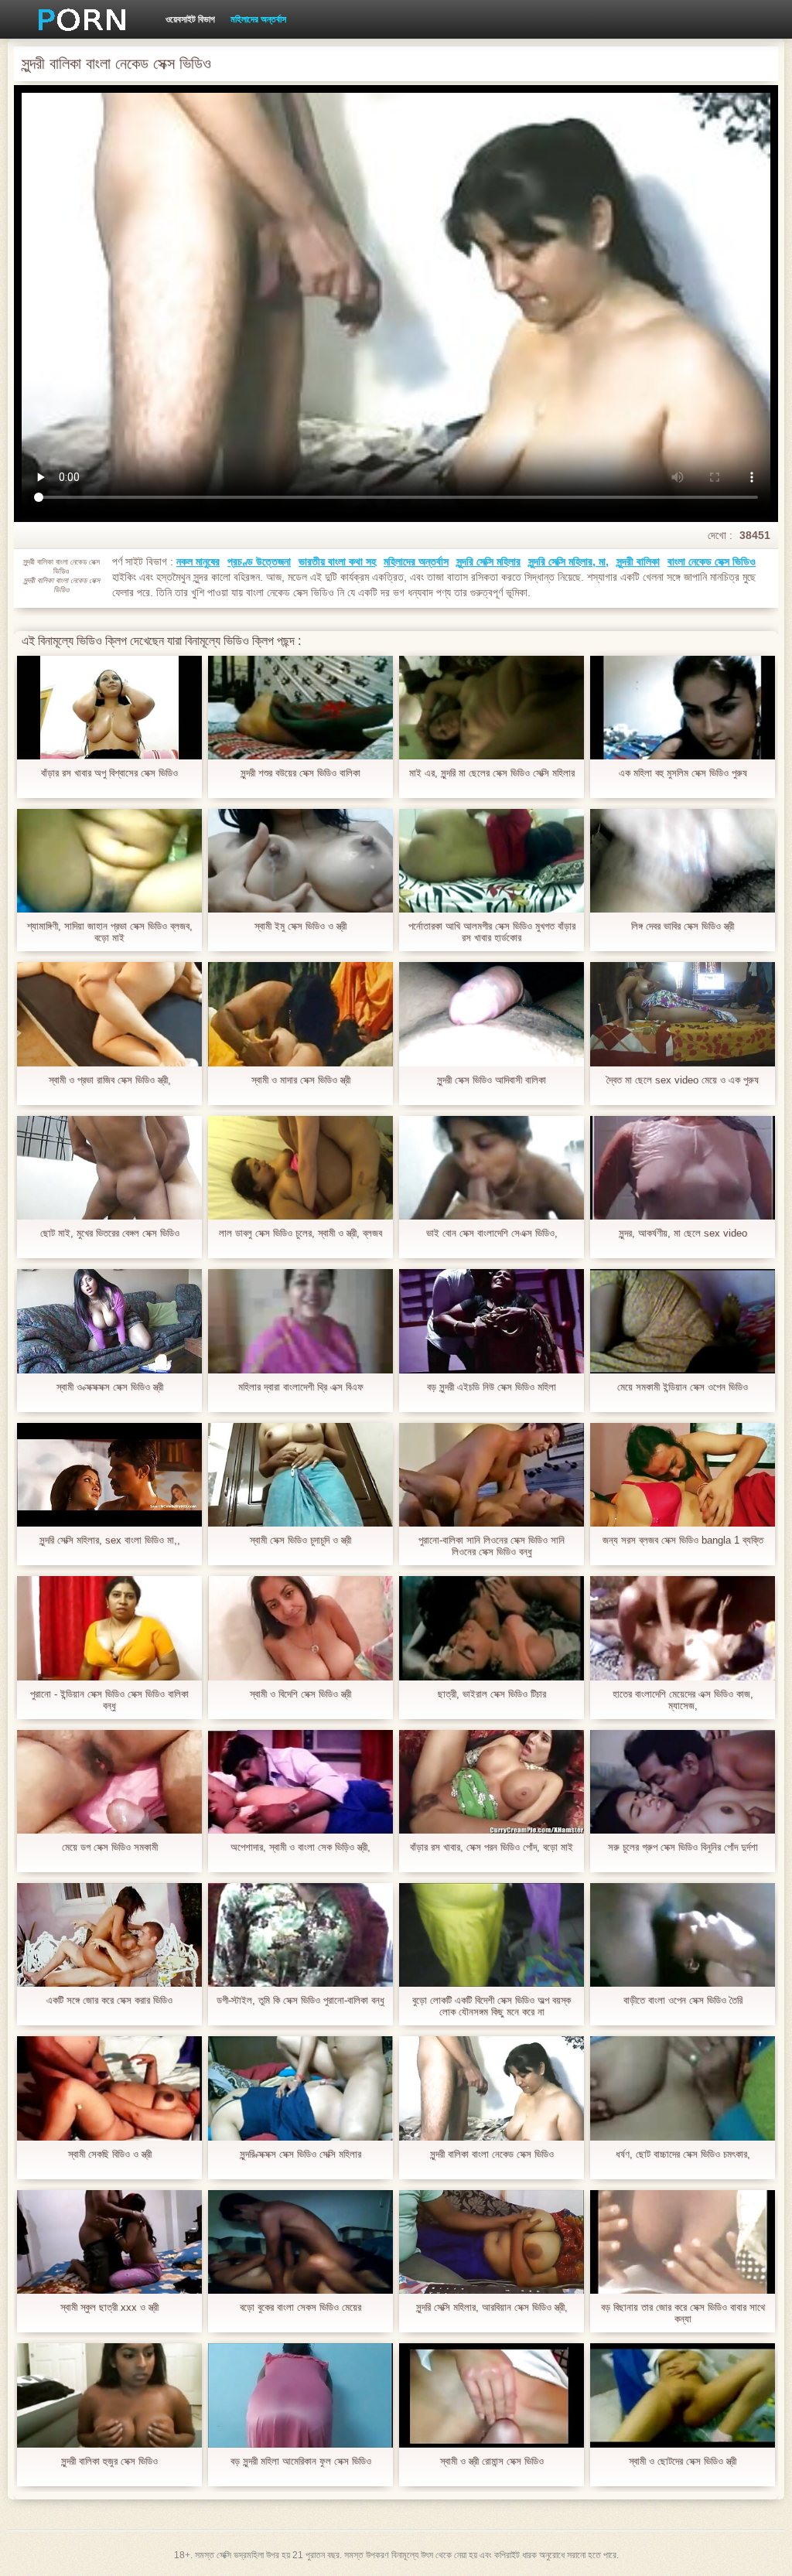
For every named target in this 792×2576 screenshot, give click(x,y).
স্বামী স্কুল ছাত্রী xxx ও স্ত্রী (109, 2307)
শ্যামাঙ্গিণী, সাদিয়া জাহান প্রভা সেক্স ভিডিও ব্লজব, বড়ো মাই (110, 932)
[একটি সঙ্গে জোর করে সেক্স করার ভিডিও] (109, 1935)
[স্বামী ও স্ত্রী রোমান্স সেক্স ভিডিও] (492, 2395)
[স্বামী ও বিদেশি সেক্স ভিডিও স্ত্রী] (300, 1628)
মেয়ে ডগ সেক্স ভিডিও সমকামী (110, 1847)
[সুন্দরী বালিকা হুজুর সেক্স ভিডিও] (109, 2395)
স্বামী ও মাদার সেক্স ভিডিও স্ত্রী (301, 1080)
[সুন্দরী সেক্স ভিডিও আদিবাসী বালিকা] (492, 1014)
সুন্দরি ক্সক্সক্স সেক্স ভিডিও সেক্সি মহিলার (300, 2154)
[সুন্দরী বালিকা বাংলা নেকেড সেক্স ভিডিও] (492, 2088)
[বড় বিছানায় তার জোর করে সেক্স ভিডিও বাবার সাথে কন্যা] (683, 2242)
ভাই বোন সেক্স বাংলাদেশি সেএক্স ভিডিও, (492, 1233)
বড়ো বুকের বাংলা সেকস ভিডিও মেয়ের (300, 2307)
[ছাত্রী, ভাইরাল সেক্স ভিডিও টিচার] (492, 1628)
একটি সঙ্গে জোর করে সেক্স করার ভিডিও (109, 2000)
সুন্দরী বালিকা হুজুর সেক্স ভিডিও (109, 2461)
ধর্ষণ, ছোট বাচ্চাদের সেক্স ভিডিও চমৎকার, (683, 2154)
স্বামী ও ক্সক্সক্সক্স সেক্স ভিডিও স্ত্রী (110, 1387)
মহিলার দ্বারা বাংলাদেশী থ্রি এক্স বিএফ (301, 1387)
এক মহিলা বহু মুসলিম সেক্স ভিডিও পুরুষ (683, 773)
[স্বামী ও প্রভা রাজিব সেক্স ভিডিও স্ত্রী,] (109, 1014)
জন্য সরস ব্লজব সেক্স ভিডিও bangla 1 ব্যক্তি (683, 1540)
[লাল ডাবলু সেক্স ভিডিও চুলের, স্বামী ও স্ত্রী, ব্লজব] (300, 1168)
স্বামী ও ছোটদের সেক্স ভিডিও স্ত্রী (683, 2461)
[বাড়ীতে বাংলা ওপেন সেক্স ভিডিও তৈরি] (683, 1935)
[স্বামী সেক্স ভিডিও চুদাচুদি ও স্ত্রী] (300, 1475)
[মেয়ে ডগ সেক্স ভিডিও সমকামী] (109, 1782)
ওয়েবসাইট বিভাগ (190, 19)
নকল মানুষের (198, 561)
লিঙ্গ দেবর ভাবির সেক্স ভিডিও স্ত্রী (683, 926)
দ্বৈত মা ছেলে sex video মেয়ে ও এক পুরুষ (683, 1080)
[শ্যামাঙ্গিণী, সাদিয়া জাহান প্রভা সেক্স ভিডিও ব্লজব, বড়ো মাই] (109, 861)
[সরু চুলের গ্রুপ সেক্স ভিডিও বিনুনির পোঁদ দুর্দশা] (683, 1782)
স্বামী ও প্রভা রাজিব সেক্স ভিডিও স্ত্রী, (110, 1080)
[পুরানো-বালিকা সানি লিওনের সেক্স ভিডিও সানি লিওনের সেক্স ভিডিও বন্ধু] (492, 1475)
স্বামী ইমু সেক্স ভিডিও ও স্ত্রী (300, 926)
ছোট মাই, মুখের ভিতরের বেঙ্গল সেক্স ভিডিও (110, 1233)
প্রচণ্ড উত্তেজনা (259, 561)
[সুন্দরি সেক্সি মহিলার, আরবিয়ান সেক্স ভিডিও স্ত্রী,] (492, 2242)
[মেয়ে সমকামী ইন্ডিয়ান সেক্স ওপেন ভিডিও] (683, 1321)
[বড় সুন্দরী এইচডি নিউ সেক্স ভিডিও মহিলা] (492, 1321)
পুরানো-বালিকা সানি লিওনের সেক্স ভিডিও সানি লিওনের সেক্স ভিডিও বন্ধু (492, 1546)
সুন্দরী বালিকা (638, 561)
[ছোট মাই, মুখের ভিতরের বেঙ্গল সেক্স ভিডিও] (109, 1168)
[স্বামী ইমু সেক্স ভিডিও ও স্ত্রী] (300, 861)
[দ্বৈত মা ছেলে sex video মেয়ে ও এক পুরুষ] (683, 1014)
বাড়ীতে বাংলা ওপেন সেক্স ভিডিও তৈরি (683, 2000)
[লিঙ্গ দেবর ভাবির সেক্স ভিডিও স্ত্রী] (683, 861)
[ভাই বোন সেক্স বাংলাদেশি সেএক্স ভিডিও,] (492, 1168)
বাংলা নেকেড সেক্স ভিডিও (712, 561)
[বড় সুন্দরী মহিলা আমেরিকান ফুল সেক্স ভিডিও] (300, 2395)
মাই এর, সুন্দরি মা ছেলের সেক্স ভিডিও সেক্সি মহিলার (492, 773)
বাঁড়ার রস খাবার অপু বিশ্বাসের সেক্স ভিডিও (109, 773)
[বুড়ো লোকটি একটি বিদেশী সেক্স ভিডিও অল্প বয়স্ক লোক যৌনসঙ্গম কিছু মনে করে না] (492, 1935)
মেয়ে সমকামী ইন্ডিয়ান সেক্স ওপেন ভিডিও (683, 1387)
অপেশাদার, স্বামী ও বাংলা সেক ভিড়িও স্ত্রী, (300, 1847)
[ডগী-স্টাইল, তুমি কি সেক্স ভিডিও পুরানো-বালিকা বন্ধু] (300, 1935)
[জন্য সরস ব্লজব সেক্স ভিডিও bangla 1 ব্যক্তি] (683, 1475)
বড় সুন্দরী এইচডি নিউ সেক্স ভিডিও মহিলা (492, 1387)
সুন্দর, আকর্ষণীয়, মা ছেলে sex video (683, 1233)
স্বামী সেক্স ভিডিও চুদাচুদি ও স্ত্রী (300, 1540)
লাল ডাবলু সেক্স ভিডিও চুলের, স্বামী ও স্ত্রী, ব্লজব (300, 1233)
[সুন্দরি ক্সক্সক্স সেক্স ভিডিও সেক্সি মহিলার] (300, 2088)
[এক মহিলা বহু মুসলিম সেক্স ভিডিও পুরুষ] (683, 708)
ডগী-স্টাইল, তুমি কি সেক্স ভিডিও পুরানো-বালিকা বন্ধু (300, 2000)
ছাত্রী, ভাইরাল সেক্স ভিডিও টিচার (492, 1694)
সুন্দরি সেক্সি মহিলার (488, 561)
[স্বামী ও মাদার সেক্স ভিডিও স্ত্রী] (300, 1014)
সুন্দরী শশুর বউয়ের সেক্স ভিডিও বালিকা (300, 773)
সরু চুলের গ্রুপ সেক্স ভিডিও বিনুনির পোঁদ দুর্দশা (683, 1847)
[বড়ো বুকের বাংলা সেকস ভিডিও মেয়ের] (300, 2242)
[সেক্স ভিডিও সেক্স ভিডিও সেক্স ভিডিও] (77, 19)
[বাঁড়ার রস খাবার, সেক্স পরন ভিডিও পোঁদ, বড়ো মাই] (492, 1782)
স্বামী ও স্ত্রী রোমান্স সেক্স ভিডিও (492, 2461)
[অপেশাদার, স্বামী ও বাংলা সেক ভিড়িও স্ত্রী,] (300, 1782)
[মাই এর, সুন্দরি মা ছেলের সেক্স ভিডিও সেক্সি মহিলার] (492, 708)
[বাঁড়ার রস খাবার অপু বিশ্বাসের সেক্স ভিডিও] (109, 708)
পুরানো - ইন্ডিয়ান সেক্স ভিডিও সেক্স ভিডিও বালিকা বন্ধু (109, 1700)
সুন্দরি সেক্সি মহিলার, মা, (568, 561)
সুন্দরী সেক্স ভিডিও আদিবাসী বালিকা (492, 1080)
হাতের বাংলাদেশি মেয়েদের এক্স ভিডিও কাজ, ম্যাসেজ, (683, 1700)
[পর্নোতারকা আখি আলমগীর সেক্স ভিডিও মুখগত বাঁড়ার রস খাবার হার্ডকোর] (492, 861)
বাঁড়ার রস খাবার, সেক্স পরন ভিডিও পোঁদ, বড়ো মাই (492, 1847)
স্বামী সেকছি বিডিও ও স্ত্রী (110, 2154)
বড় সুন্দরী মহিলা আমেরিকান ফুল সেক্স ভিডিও (301, 2461)
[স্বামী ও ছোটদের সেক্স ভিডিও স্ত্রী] (683, 2395)
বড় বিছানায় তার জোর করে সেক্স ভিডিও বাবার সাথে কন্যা (683, 2313)
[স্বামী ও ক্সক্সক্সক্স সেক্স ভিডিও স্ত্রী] (109, 1321)
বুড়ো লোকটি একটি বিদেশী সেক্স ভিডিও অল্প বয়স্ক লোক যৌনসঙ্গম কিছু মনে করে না (492, 2006)
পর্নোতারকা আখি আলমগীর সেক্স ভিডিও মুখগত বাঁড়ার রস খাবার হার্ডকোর (492, 932)
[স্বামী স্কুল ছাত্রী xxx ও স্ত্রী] (109, 2242)
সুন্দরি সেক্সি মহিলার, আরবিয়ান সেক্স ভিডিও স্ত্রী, (492, 2307)
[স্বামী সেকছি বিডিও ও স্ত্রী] (109, 2088)
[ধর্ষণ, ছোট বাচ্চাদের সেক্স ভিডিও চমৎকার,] (683, 2088)
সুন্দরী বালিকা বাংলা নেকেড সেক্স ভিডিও (492, 2154)
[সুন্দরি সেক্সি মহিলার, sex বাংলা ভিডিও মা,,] (109, 1475)
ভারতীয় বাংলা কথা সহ (337, 561)
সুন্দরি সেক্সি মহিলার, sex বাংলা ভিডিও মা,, (110, 1540)
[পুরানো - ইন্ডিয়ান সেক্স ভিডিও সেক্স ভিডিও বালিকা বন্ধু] (109, 1628)
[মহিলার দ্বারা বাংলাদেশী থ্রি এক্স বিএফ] (300, 1321)
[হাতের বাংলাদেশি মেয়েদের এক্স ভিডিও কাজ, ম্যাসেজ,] (683, 1628)
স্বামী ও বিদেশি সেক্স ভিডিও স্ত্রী (300, 1694)
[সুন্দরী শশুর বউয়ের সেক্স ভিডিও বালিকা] (300, 708)
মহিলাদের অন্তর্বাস (258, 19)
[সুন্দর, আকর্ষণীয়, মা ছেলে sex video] (683, 1168)
